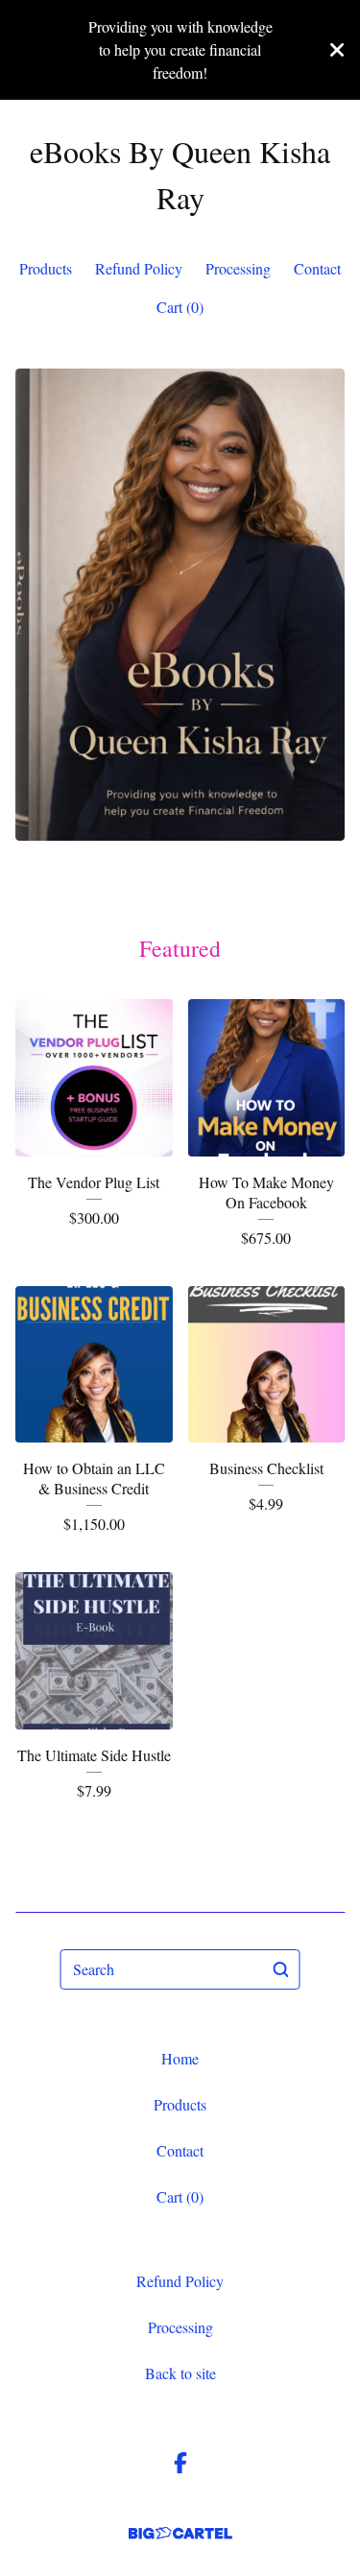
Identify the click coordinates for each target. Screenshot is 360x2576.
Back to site (180, 2373)
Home (180, 2058)
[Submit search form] (281, 1969)
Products (46, 268)
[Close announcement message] (337, 50)
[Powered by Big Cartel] (180, 2533)
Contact (317, 268)
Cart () (180, 307)
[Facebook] (180, 2463)
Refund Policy (139, 268)
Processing (238, 268)
